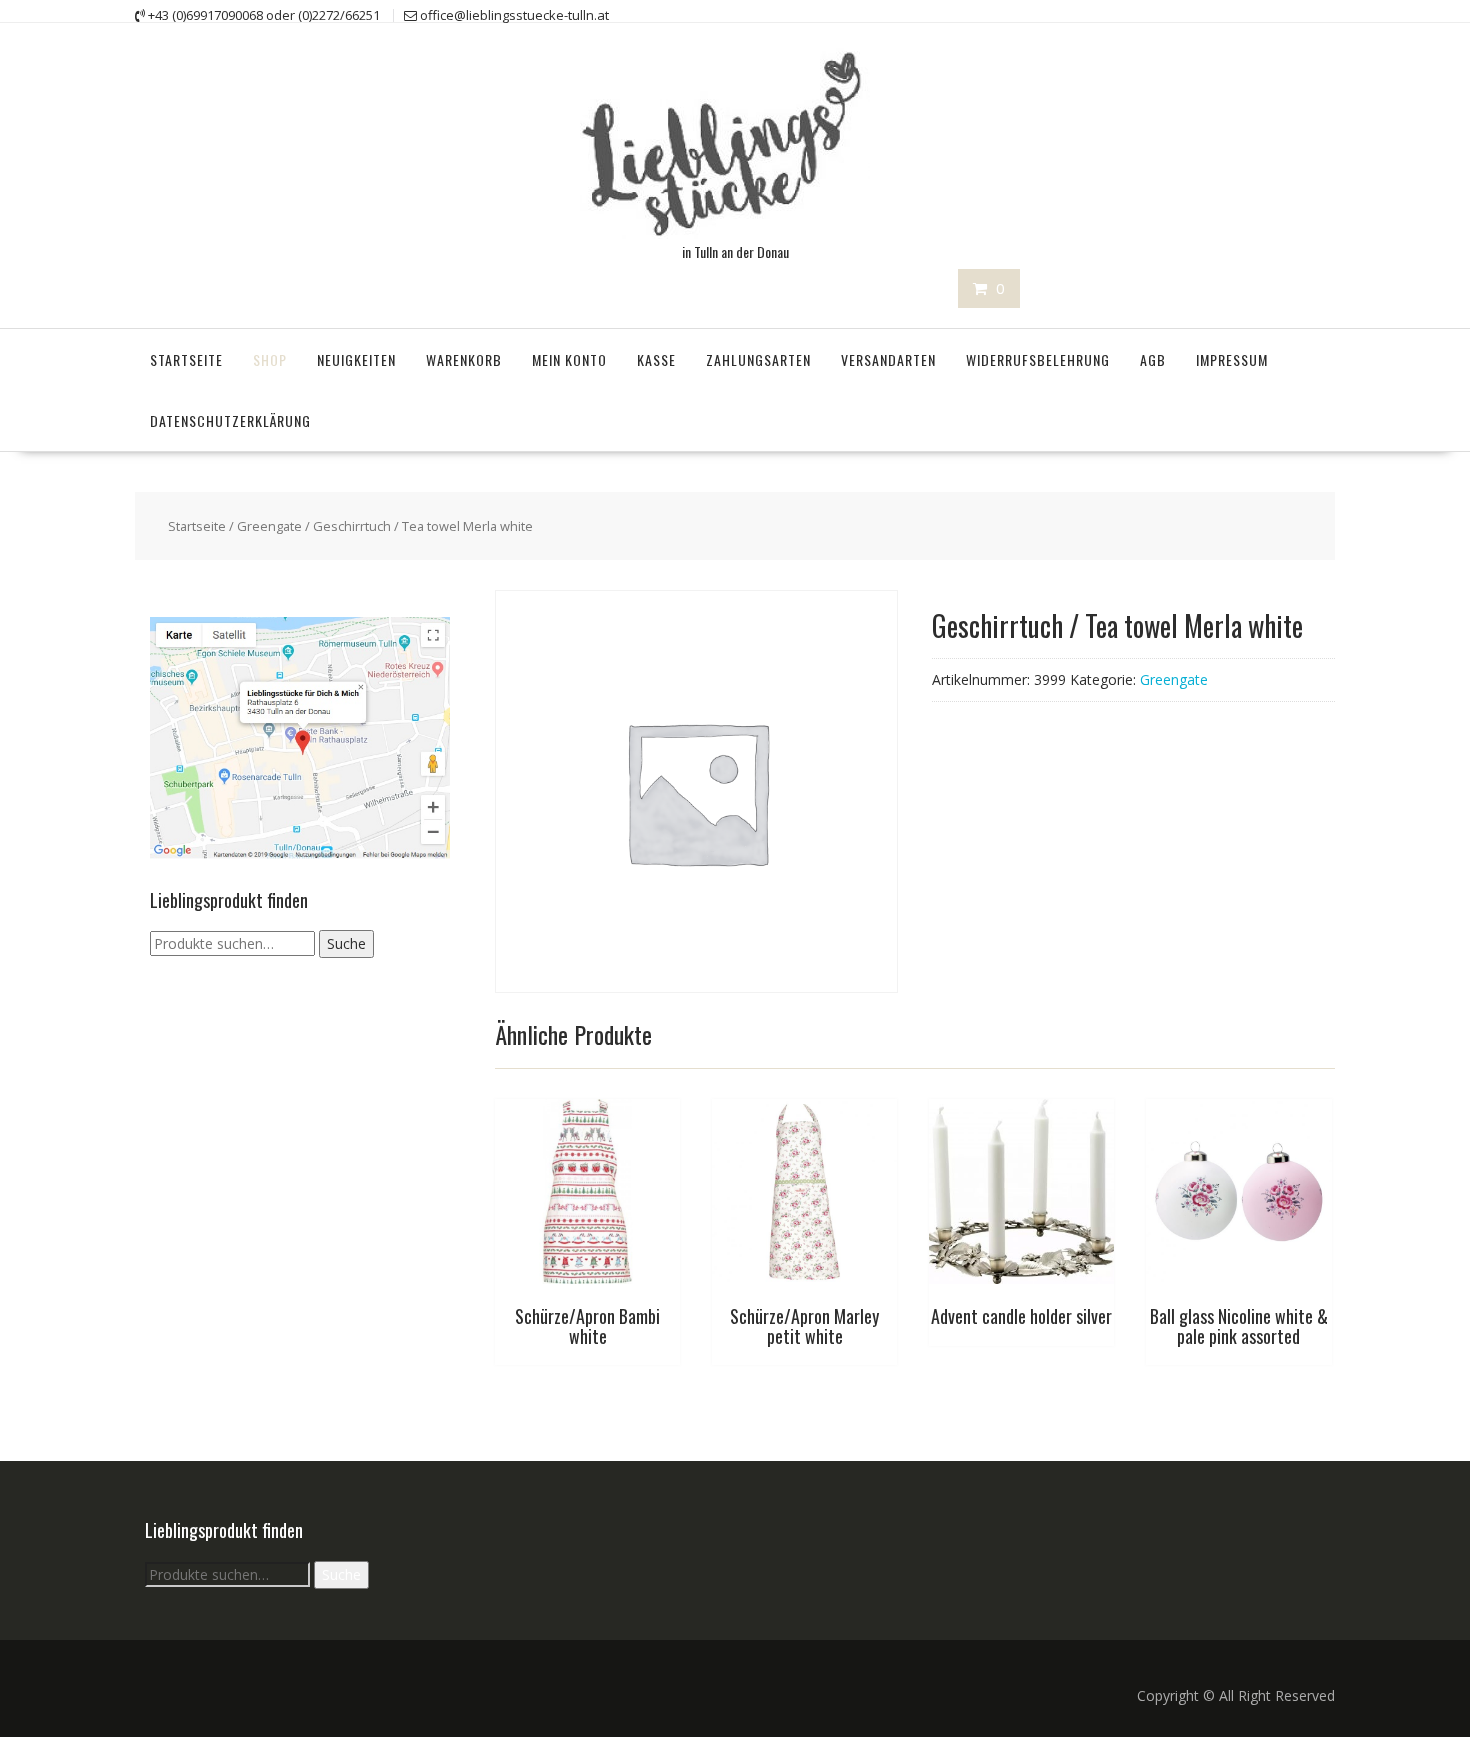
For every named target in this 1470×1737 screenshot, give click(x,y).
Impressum (1232, 359)
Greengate (269, 526)
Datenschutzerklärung (230, 420)
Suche (346, 943)
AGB (1153, 359)
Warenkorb (464, 359)
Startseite (186, 359)
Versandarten (888, 359)
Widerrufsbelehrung (1038, 359)
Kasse (656, 359)
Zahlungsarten (758, 359)
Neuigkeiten (356, 359)
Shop (270, 359)
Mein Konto (569, 359)
